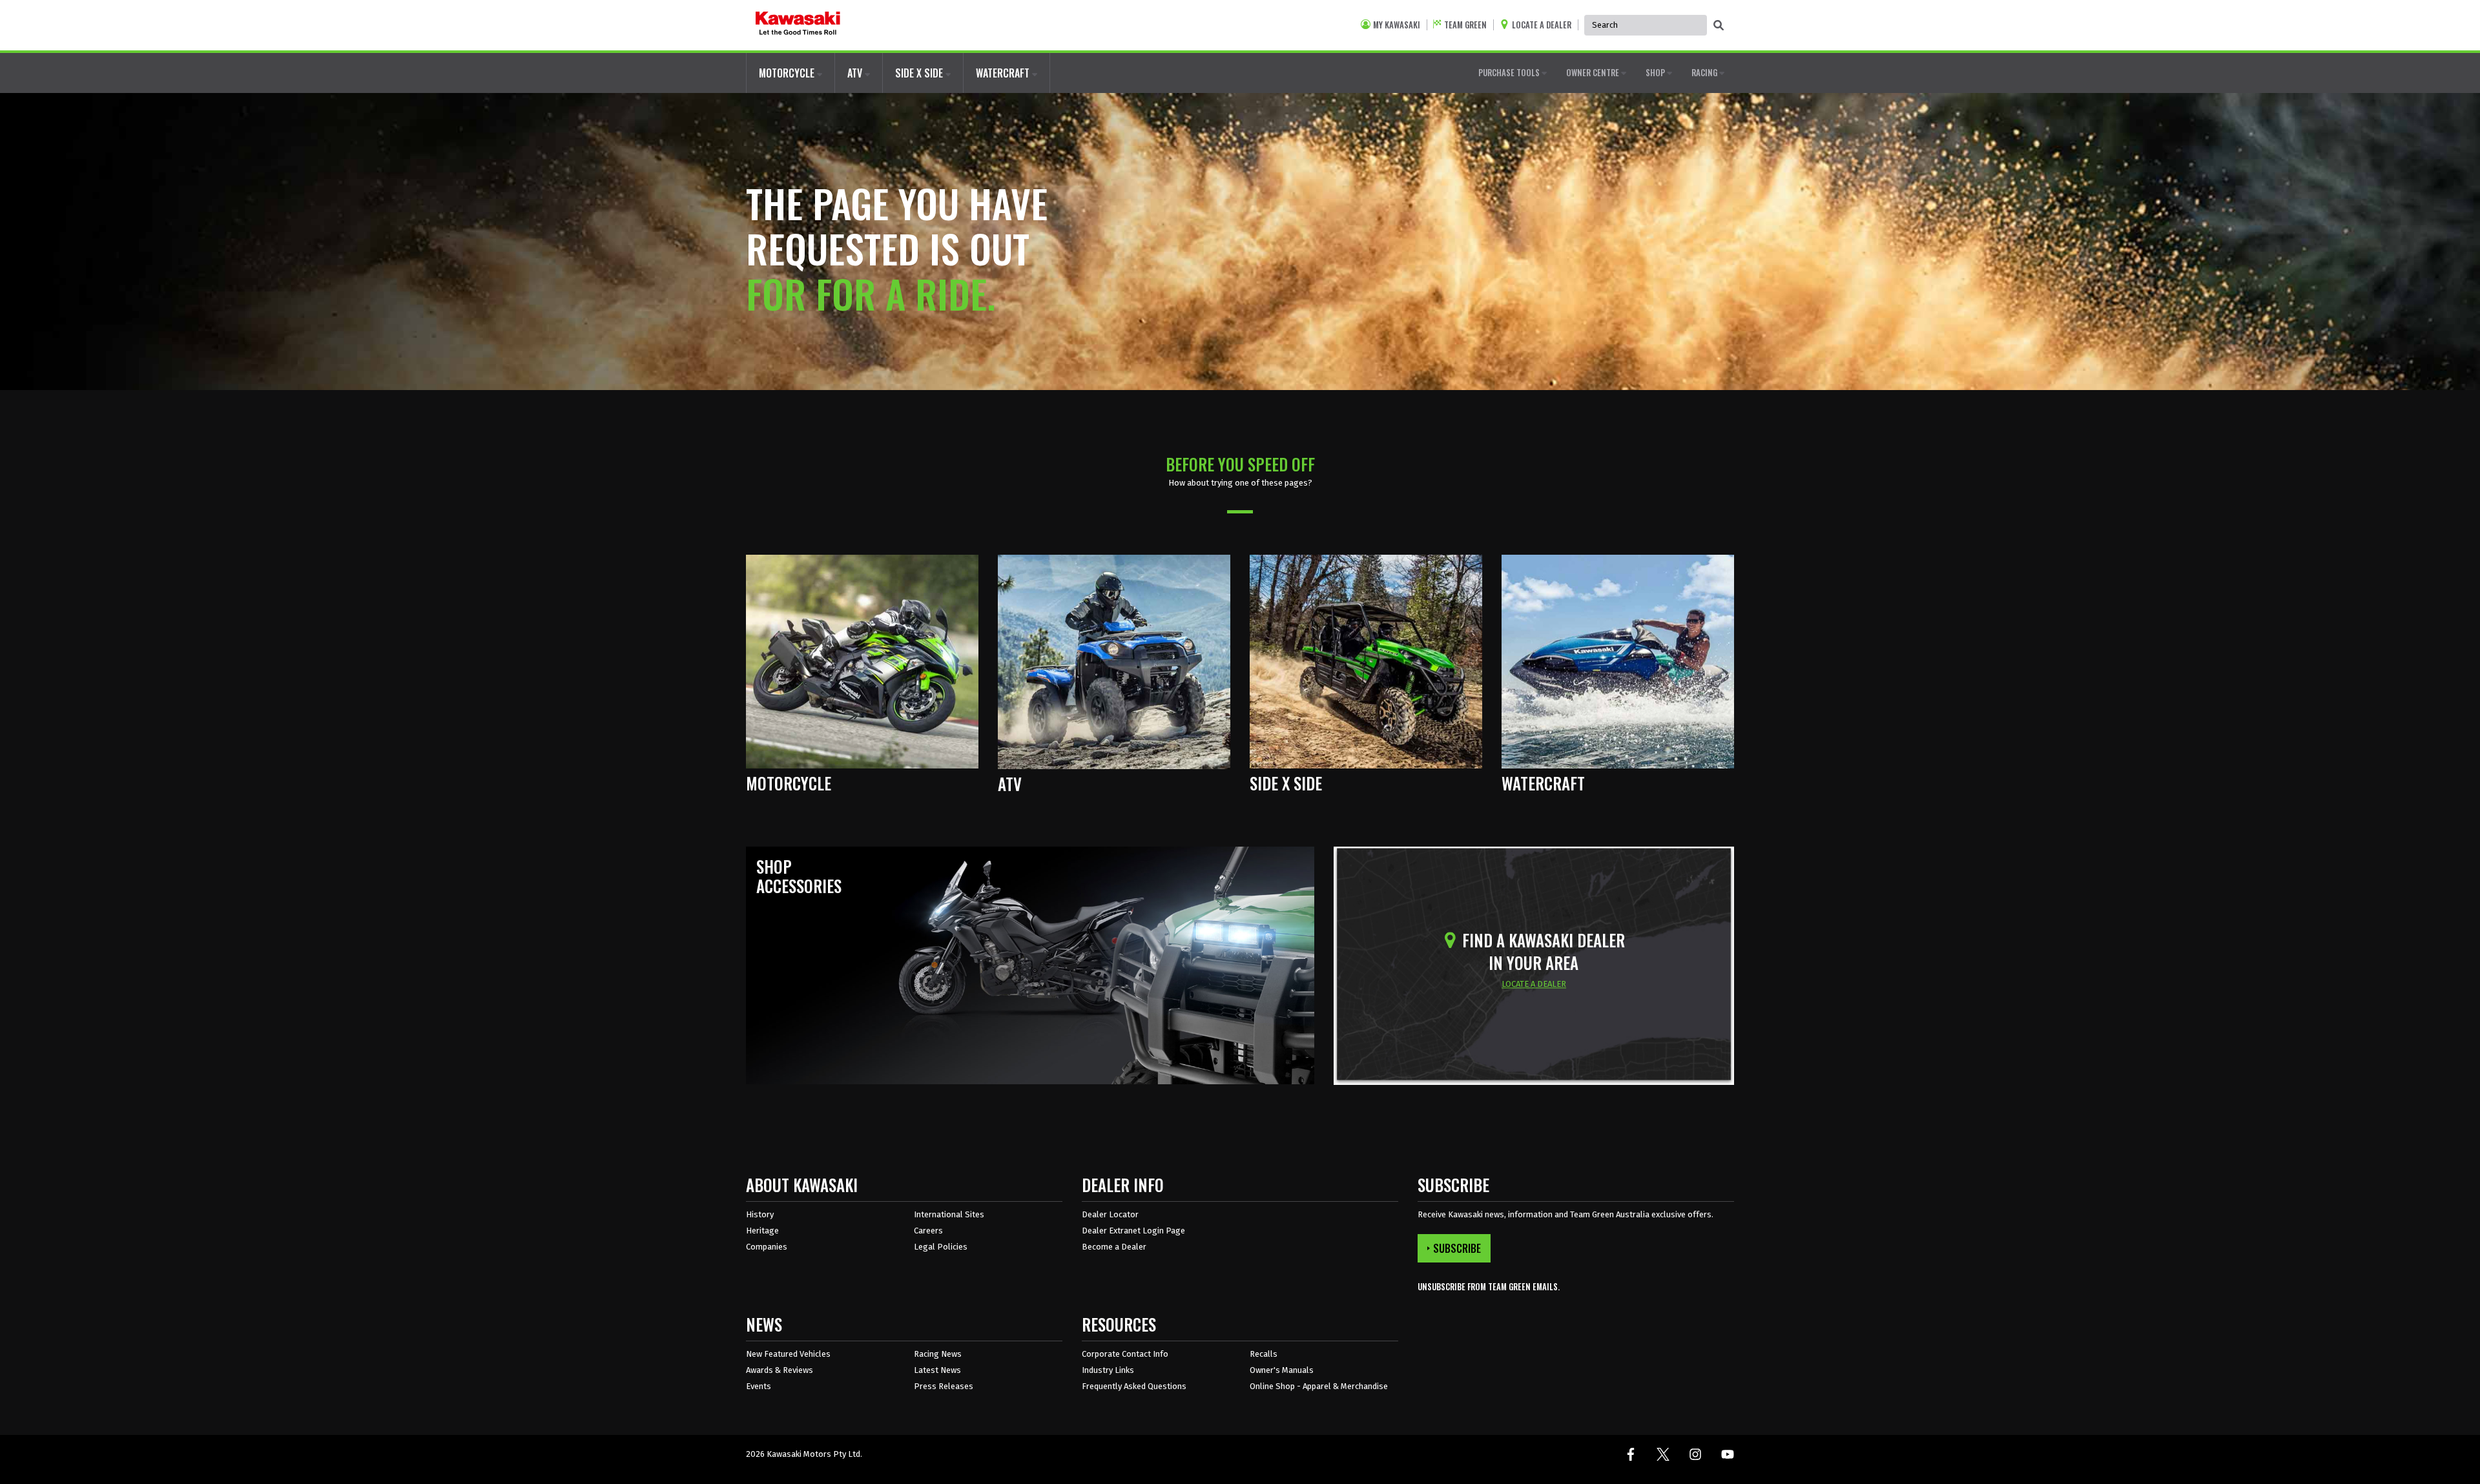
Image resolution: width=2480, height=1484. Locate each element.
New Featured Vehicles (788, 1354)
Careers (928, 1231)
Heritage (762, 1231)
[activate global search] (1719, 26)
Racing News (938, 1354)
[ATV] (1114, 661)
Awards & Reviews (780, 1370)
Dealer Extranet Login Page (1133, 1231)
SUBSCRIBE (1457, 1248)
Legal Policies (941, 1247)
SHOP (1656, 72)
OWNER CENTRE (1594, 72)
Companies (767, 1247)
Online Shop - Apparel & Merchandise (1319, 1386)
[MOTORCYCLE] (862, 661)
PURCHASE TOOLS (1510, 72)
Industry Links (1108, 1370)
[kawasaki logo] (798, 25)
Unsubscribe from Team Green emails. (1489, 1287)
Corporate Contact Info (1125, 1354)
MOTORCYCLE (788, 73)
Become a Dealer (1114, 1247)
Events (759, 1386)
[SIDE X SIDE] (1366, 661)
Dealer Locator (1110, 1214)
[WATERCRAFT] (1618, 661)
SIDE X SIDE (920, 73)
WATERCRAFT (1004, 73)
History (760, 1214)
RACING (1705, 72)
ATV (856, 73)
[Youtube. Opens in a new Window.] (1728, 1454)
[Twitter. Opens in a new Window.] (1663, 1454)
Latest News (937, 1370)
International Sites (949, 1214)
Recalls (1264, 1354)
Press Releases (944, 1386)
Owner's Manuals (1282, 1370)
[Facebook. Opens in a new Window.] (1631, 1454)
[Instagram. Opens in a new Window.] (1695, 1454)
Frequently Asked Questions (1134, 1386)
